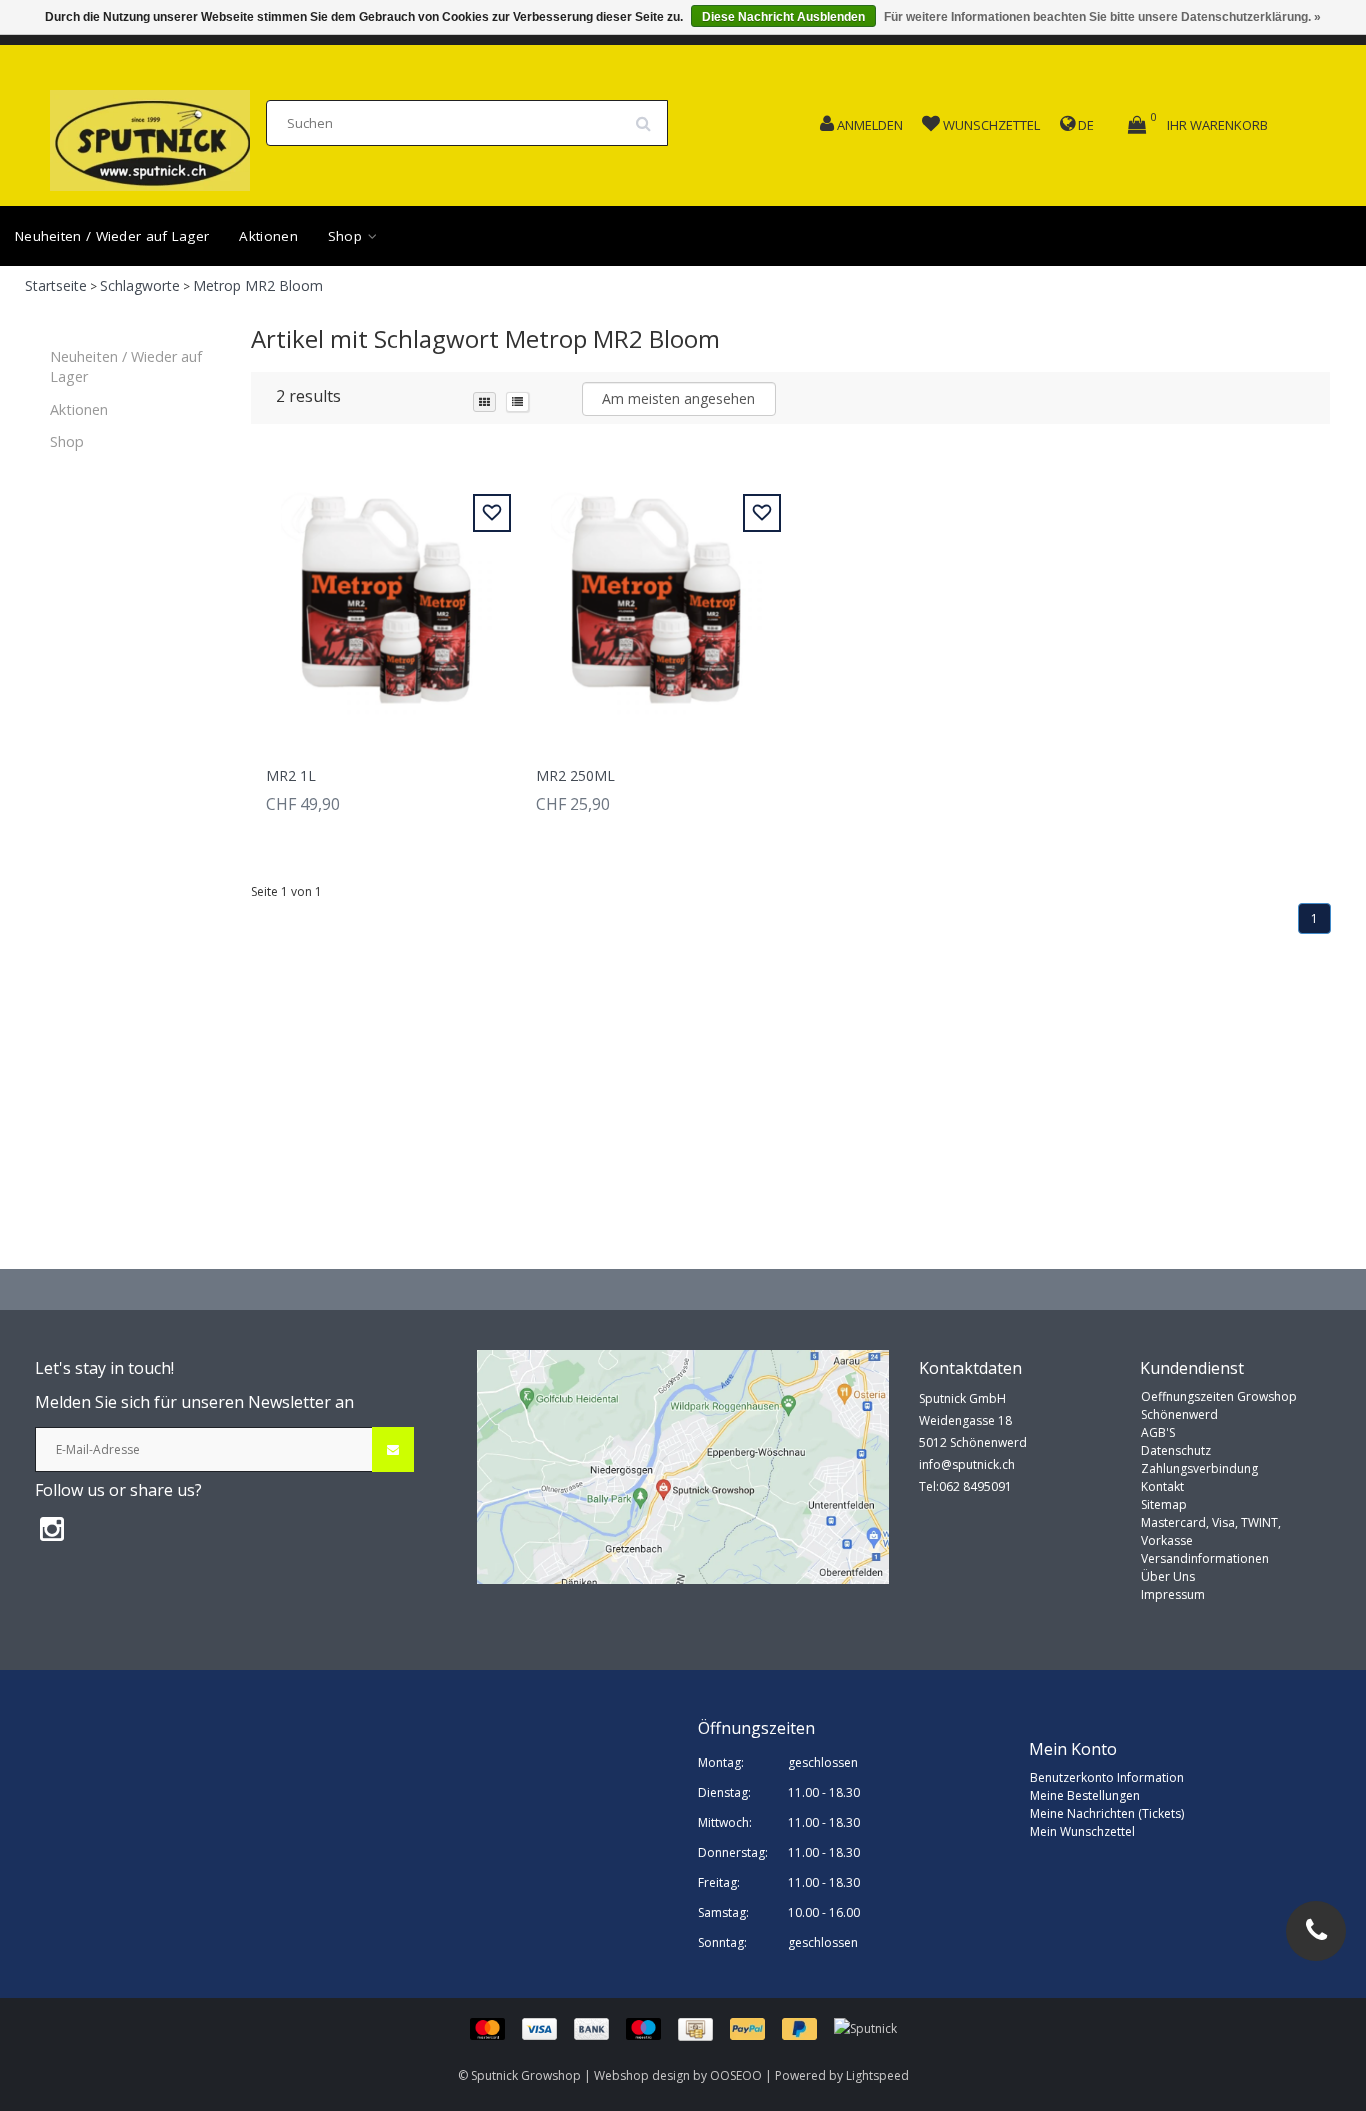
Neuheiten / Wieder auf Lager (112, 236)
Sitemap (1164, 1504)
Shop (347, 236)
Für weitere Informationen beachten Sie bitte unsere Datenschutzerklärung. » (1102, 17)
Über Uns (1168, 1576)
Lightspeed (877, 2075)
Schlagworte (140, 285)
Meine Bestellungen (1085, 1795)
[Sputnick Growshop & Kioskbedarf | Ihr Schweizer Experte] (150, 134)
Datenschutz (1176, 1450)
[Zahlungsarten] (652, 2028)
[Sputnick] (865, 2028)
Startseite (56, 285)
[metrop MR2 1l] (386, 601)
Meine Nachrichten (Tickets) (1107, 1813)
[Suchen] (650, 116)
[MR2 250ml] (656, 601)
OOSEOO (736, 2075)
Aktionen (268, 236)
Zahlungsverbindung (1199, 1468)
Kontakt (1162, 1486)
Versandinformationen (1205, 1558)
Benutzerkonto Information (1107, 1777)
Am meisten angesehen (678, 398)
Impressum (1173, 1594)
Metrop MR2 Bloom (258, 285)
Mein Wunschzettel (1082, 1831)
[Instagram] (52, 1528)
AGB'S (1158, 1432)
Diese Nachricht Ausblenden (783, 17)
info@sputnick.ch (967, 1464)
